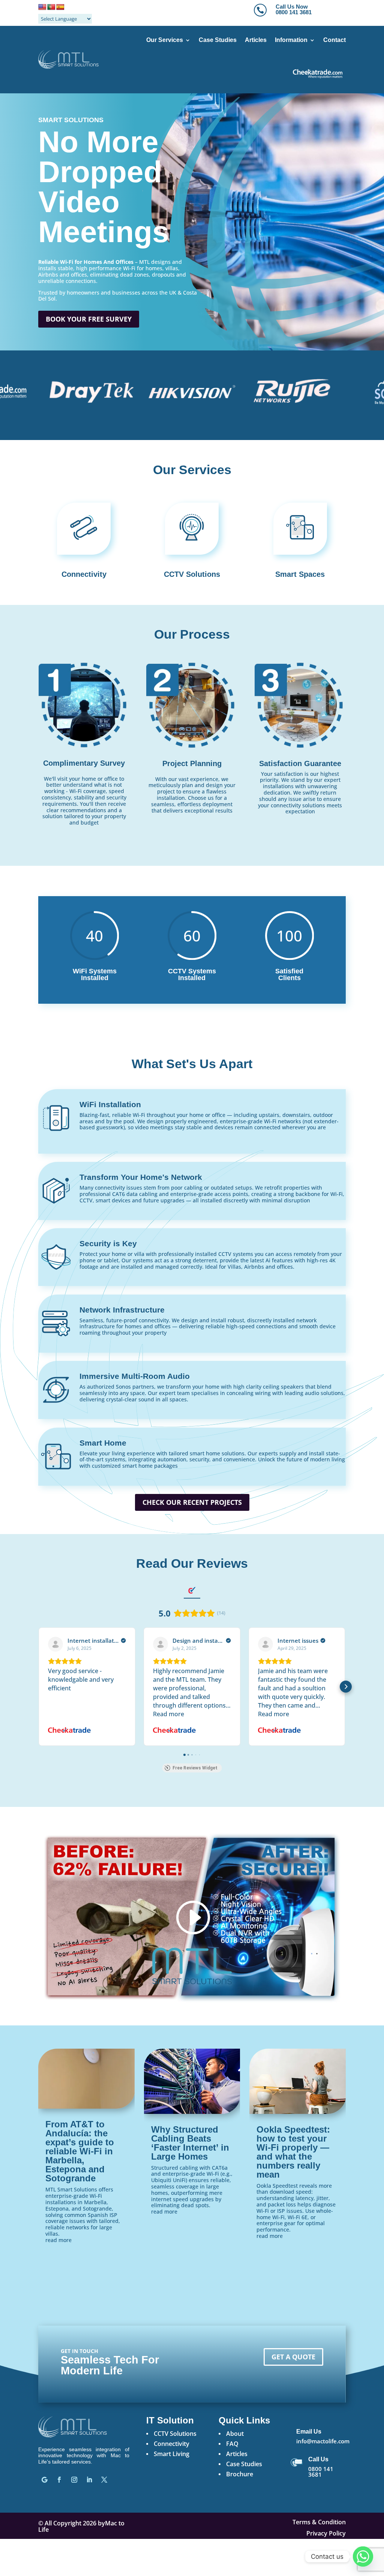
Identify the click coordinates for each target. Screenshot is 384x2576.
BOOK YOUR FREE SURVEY (89, 319)
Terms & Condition (319, 2523)
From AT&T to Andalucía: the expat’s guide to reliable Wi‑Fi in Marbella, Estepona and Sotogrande (80, 2151)
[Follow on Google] (44, 2480)
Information (291, 40)
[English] (42, 7)
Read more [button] (169, 1714)
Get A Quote (293, 2357)
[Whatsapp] (363, 2557)
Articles (256, 40)
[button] (38, 1687)
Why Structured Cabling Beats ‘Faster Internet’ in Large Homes (190, 2143)
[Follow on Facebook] (59, 2480)
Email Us (309, 2432)
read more (58, 2240)
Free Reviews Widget (195, 1768)
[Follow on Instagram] (74, 2480)
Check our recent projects (192, 1502)
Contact (334, 40)
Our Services (165, 40)
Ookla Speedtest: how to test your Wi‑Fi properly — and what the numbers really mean (293, 2152)
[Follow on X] (104, 2480)
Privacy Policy (326, 2534)
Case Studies (218, 40)
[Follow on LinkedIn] (89, 2480)
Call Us (318, 2459)
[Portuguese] (51, 7)
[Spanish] (60, 7)
